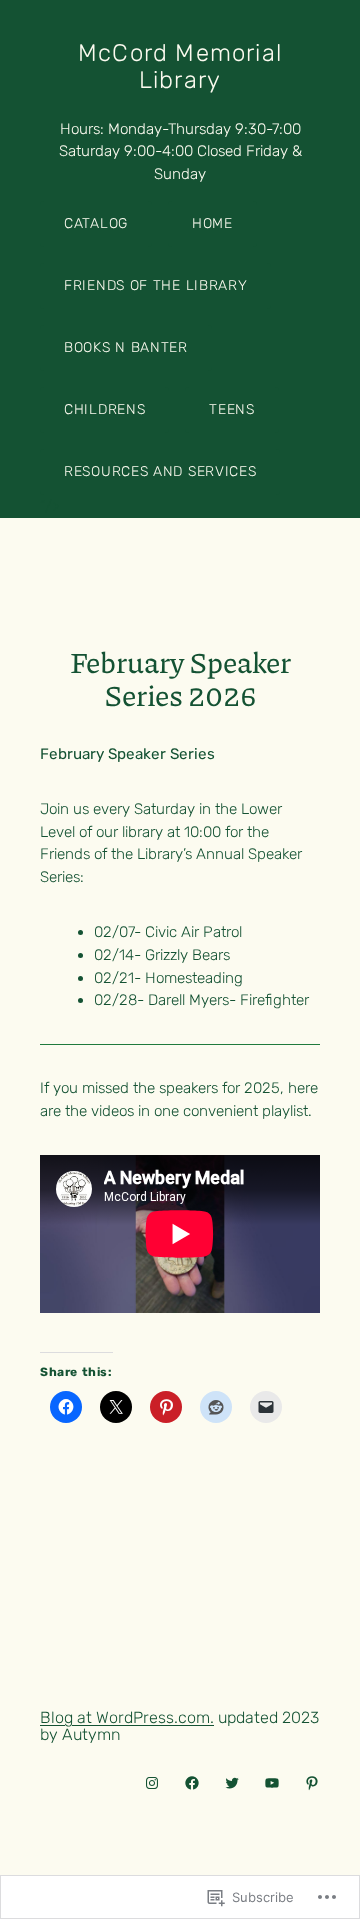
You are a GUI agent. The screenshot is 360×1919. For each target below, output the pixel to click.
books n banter (126, 347)
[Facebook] (192, 1783)
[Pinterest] (312, 1783)
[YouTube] (272, 1783)
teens (232, 409)
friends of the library (155, 285)
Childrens (104, 409)
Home (212, 223)
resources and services (160, 471)
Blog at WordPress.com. (127, 1717)
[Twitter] (232, 1783)
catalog (96, 223)
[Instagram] (152, 1783)
